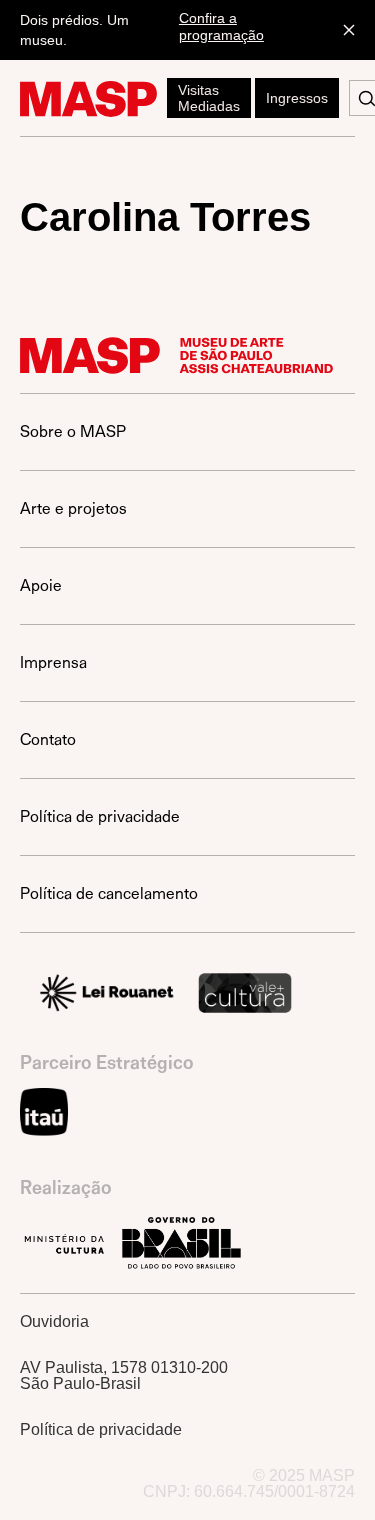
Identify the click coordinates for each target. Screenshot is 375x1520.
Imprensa (53, 662)
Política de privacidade (100, 816)
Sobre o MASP (73, 431)
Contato (48, 739)
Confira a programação (221, 26)
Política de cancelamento (109, 893)
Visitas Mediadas (209, 98)
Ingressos (297, 98)
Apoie (41, 585)
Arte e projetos (73, 508)
